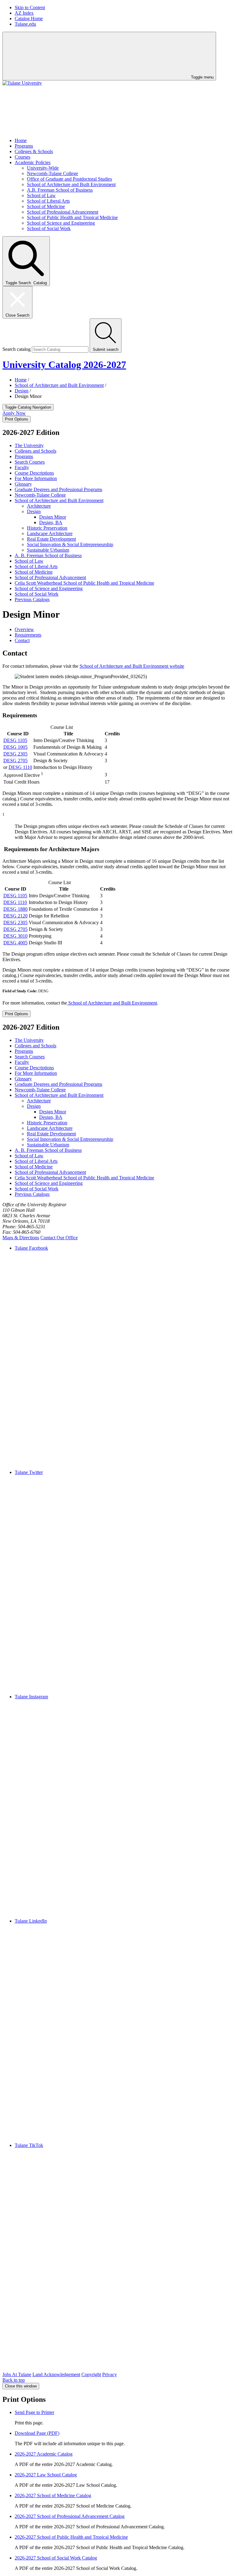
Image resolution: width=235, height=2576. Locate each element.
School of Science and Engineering (61, 223)
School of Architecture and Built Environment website (132, 666)
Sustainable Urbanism (48, 550)
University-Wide (43, 168)
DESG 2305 (15, 754)
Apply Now (14, 413)
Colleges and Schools (35, 451)
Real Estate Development (51, 539)
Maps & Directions (21, 1238)
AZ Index (24, 13)
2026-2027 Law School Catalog (46, 2475)
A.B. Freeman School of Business (60, 190)
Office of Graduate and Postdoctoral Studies (69, 179)
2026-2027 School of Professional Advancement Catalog (70, 2516)
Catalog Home (29, 18)
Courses (22, 157)
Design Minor (53, 517)
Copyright (91, 2374)
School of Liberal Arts (48, 201)
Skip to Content (30, 7)
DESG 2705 (15, 761)
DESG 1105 (15, 740)
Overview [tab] (24, 629)
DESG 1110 (20, 767)
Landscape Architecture (50, 533)
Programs (24, 146)
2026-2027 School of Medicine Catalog (53, 2495)
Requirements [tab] (28, 635)
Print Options (17, 419)
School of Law (41, 195)
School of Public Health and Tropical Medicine (72, 217)
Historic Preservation (47, 528)
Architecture (39, 506)
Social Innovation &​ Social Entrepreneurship (70, 544)
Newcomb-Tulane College (52, 173)
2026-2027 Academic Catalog (44, 2454)
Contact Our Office (59, 1238)
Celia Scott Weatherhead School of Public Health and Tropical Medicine (84, 583)
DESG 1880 (15, 909)
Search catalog (17, 349)
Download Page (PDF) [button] (37, 2433)
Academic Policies (33, 162)
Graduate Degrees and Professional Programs (58, 489)
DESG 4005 (15, 943)
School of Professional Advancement (63, 212)
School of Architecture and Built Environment (71, 184)
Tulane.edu (25, 24)
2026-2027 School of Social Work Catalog (56, 2558)
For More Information (36, 478)
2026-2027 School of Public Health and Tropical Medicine (71, 2537)
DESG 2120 (15, 916)
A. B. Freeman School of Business (48, 555)
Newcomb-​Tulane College (40, 495)
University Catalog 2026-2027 (64, 365)
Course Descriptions (34, 473)
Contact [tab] (22, 640)
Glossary (23, 484)
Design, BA (51, 522)
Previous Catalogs (32, 599)
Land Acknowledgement (56, 2374)
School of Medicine (46, 206)
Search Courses (30, 462)
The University (29, 445)
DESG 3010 (15, 936)
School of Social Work (49, 228)
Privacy (110, 2374)
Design (22, 391)
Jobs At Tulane (17, 2374)
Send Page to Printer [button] (34, 2412)
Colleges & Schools (34, 151)
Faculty (22, 467)
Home (21, 140)
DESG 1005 (15, 747)
